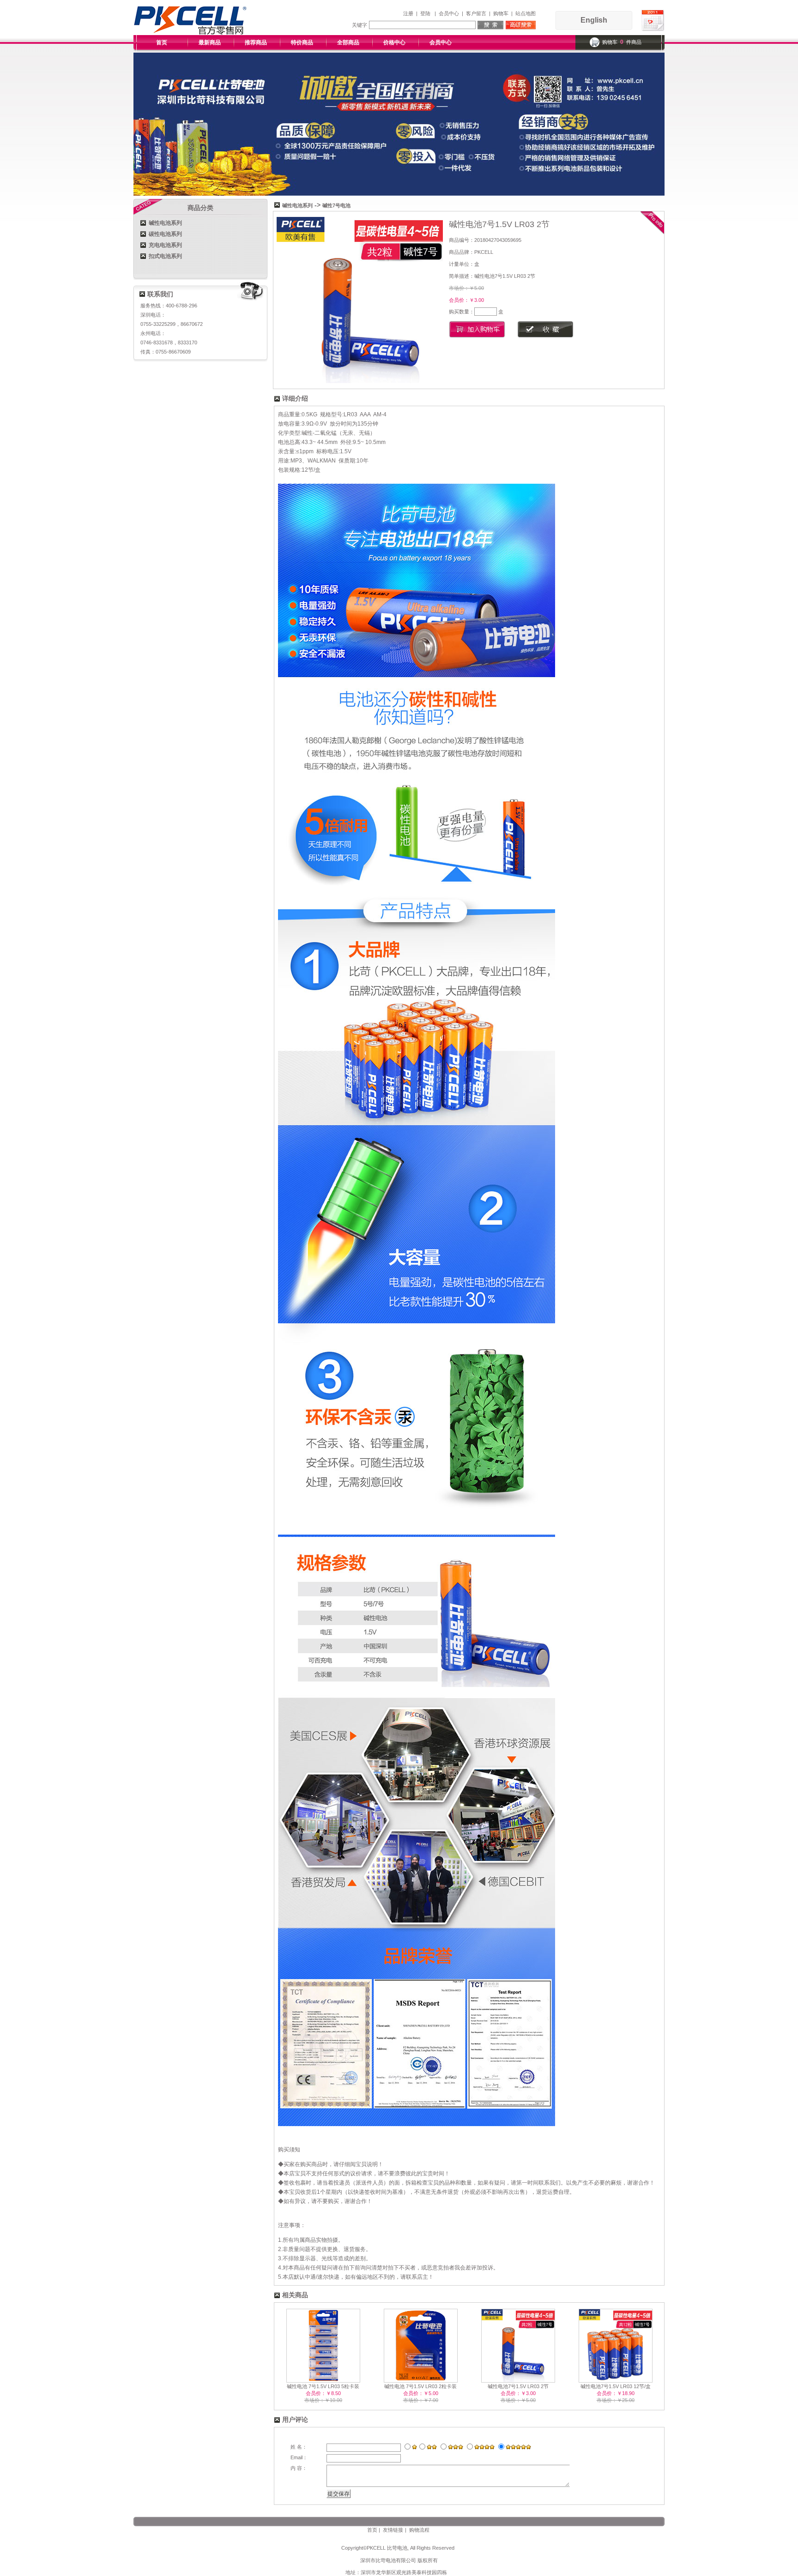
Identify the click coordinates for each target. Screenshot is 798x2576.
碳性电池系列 (165, 234)
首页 (162, 42)
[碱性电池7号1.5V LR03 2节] (360, 381)
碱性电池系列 (165, 223)
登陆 (425, 13)
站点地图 (526, 13)
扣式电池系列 (165, 256)
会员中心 (449, 13)
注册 (408, 13)
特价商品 (302, 42)
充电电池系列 (165, 245)
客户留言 (476, 13)
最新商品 (210, 42)
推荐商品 (256, 42)
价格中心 (394, 42)
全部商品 (348, 42)
